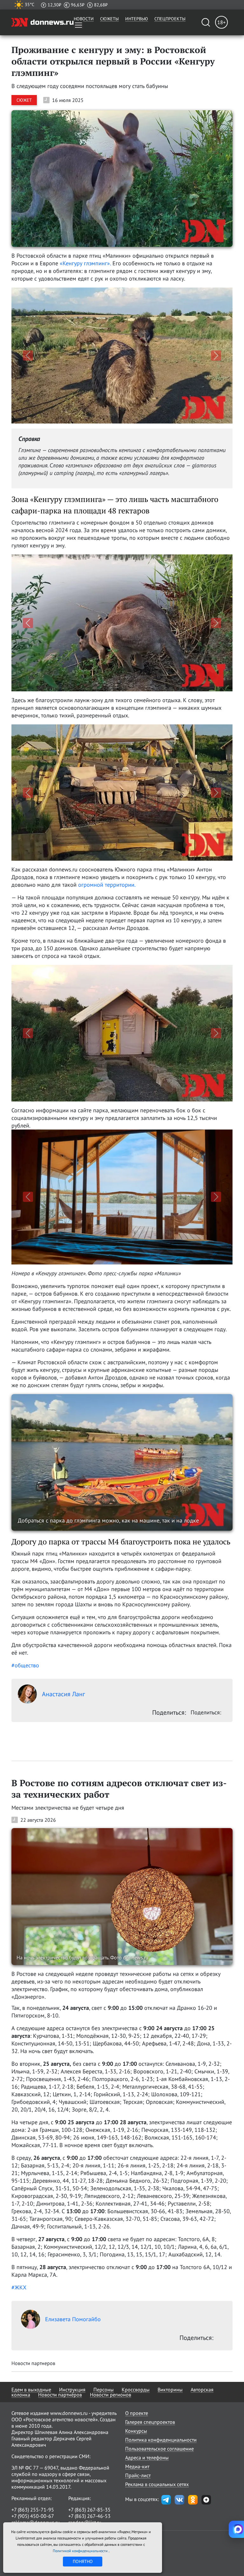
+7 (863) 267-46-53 (89, 2505)
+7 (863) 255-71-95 (33, 2498)
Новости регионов (111, 2383)
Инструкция (72, 2378)
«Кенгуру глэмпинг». (85, 263)
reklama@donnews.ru (36, 2511)
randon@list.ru (85, 2511)
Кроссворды (136, 2378)
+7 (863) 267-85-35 (89, 2498)
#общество (25, 1654)
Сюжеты (109, 19)
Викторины (170, 2378)
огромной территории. (107, 885)
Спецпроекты (170, 19)
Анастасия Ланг (63, 1683)
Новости (84, 19)
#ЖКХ (19, 2276)
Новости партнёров (60, 2383)
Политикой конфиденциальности (81, 2551)
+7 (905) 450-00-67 (33, 2505)
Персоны (104, 2378)
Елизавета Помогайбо (73, 2308)
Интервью (137, 19)
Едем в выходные (31, 2378)
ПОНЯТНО (83, 2561)
